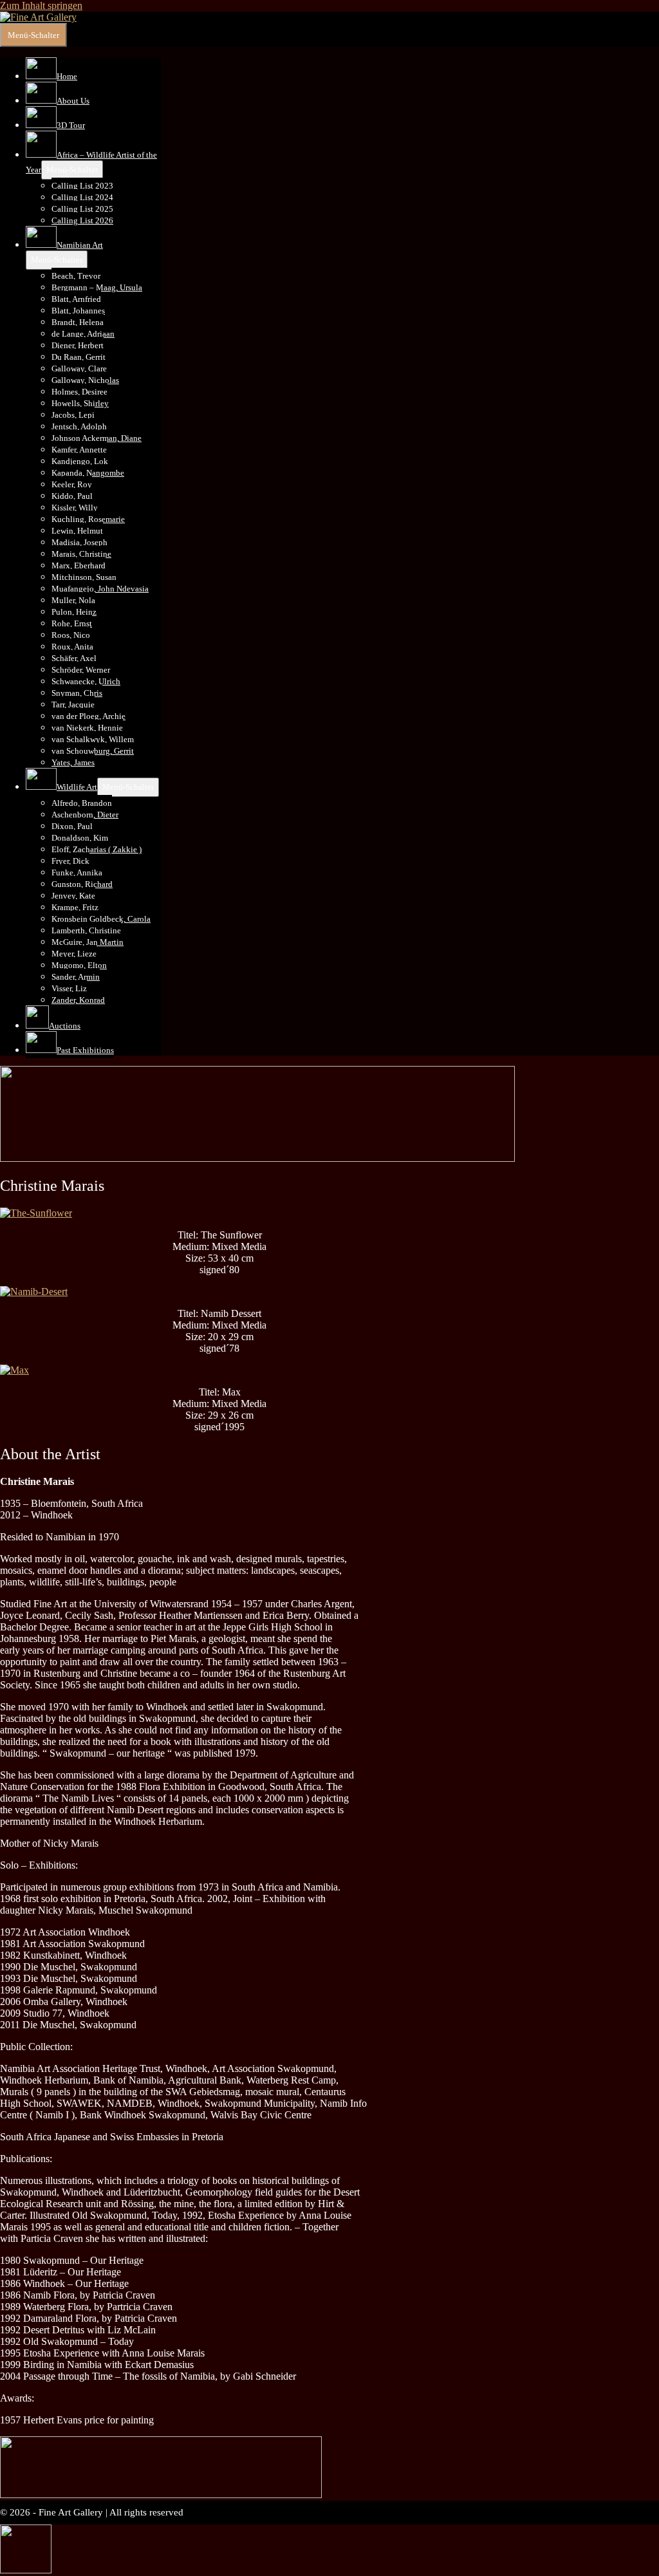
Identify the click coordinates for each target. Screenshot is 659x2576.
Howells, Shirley (80, 403)
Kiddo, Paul (72, 496)
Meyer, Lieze (74, 954)
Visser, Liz (69, 988)
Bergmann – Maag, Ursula (97, 287)
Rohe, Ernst (72, 623)
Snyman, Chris (77, 693)
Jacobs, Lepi (73, 415)
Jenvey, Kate (73, 896)
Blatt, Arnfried (76, 299)
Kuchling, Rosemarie (88, 519)
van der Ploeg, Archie (88, 716)
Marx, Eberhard (79, 565)
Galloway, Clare (79, 369)
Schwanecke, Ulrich (86, 681)
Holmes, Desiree (79, 392)
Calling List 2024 (82, 197)
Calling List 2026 (82, 220)
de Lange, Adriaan (83, 334)
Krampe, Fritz (75, 907)
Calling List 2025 (82, 209)
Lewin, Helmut (77, 531)
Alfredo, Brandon (82, 803)
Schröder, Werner (81, 670)
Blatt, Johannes (78, 311)
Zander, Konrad (78, 1000)
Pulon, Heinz (74, 612)
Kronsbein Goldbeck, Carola (101, 919)
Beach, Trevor (76, 276)
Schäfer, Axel (74, 658)
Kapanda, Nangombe (88, 473)
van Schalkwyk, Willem (93, 739)
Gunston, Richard (82, 884)
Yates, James (73, 762)
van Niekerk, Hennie (87, 728)
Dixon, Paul (72, 826)
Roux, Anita (72, 647)
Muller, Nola (73, 600)
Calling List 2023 (82, 186)
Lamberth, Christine (86, 930)
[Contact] (26, 2570)
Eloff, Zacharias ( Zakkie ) (97, 849)
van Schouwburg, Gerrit (93, 751)
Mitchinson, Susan (84, 577)
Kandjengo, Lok (80, 461)
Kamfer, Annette (79, 450)
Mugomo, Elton (79, 965)
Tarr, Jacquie (73, 705)
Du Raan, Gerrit (79, 357)
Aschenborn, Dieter (85, 815)
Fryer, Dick (70, 861)
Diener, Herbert (78, 345)
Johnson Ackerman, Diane (97, 438)
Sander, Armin (76, 977)
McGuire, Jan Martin (88, 942)
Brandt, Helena (78, 322)
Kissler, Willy (75, 508)
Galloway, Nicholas (85, 380)
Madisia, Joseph (79, 542)
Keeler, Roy (72, 484)
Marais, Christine (81, 554)
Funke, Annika (77, 873)
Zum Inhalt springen (41, 5)
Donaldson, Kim (80, 838)
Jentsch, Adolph (79, 426)
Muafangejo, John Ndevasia (100, 589)
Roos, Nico (71, 635)
